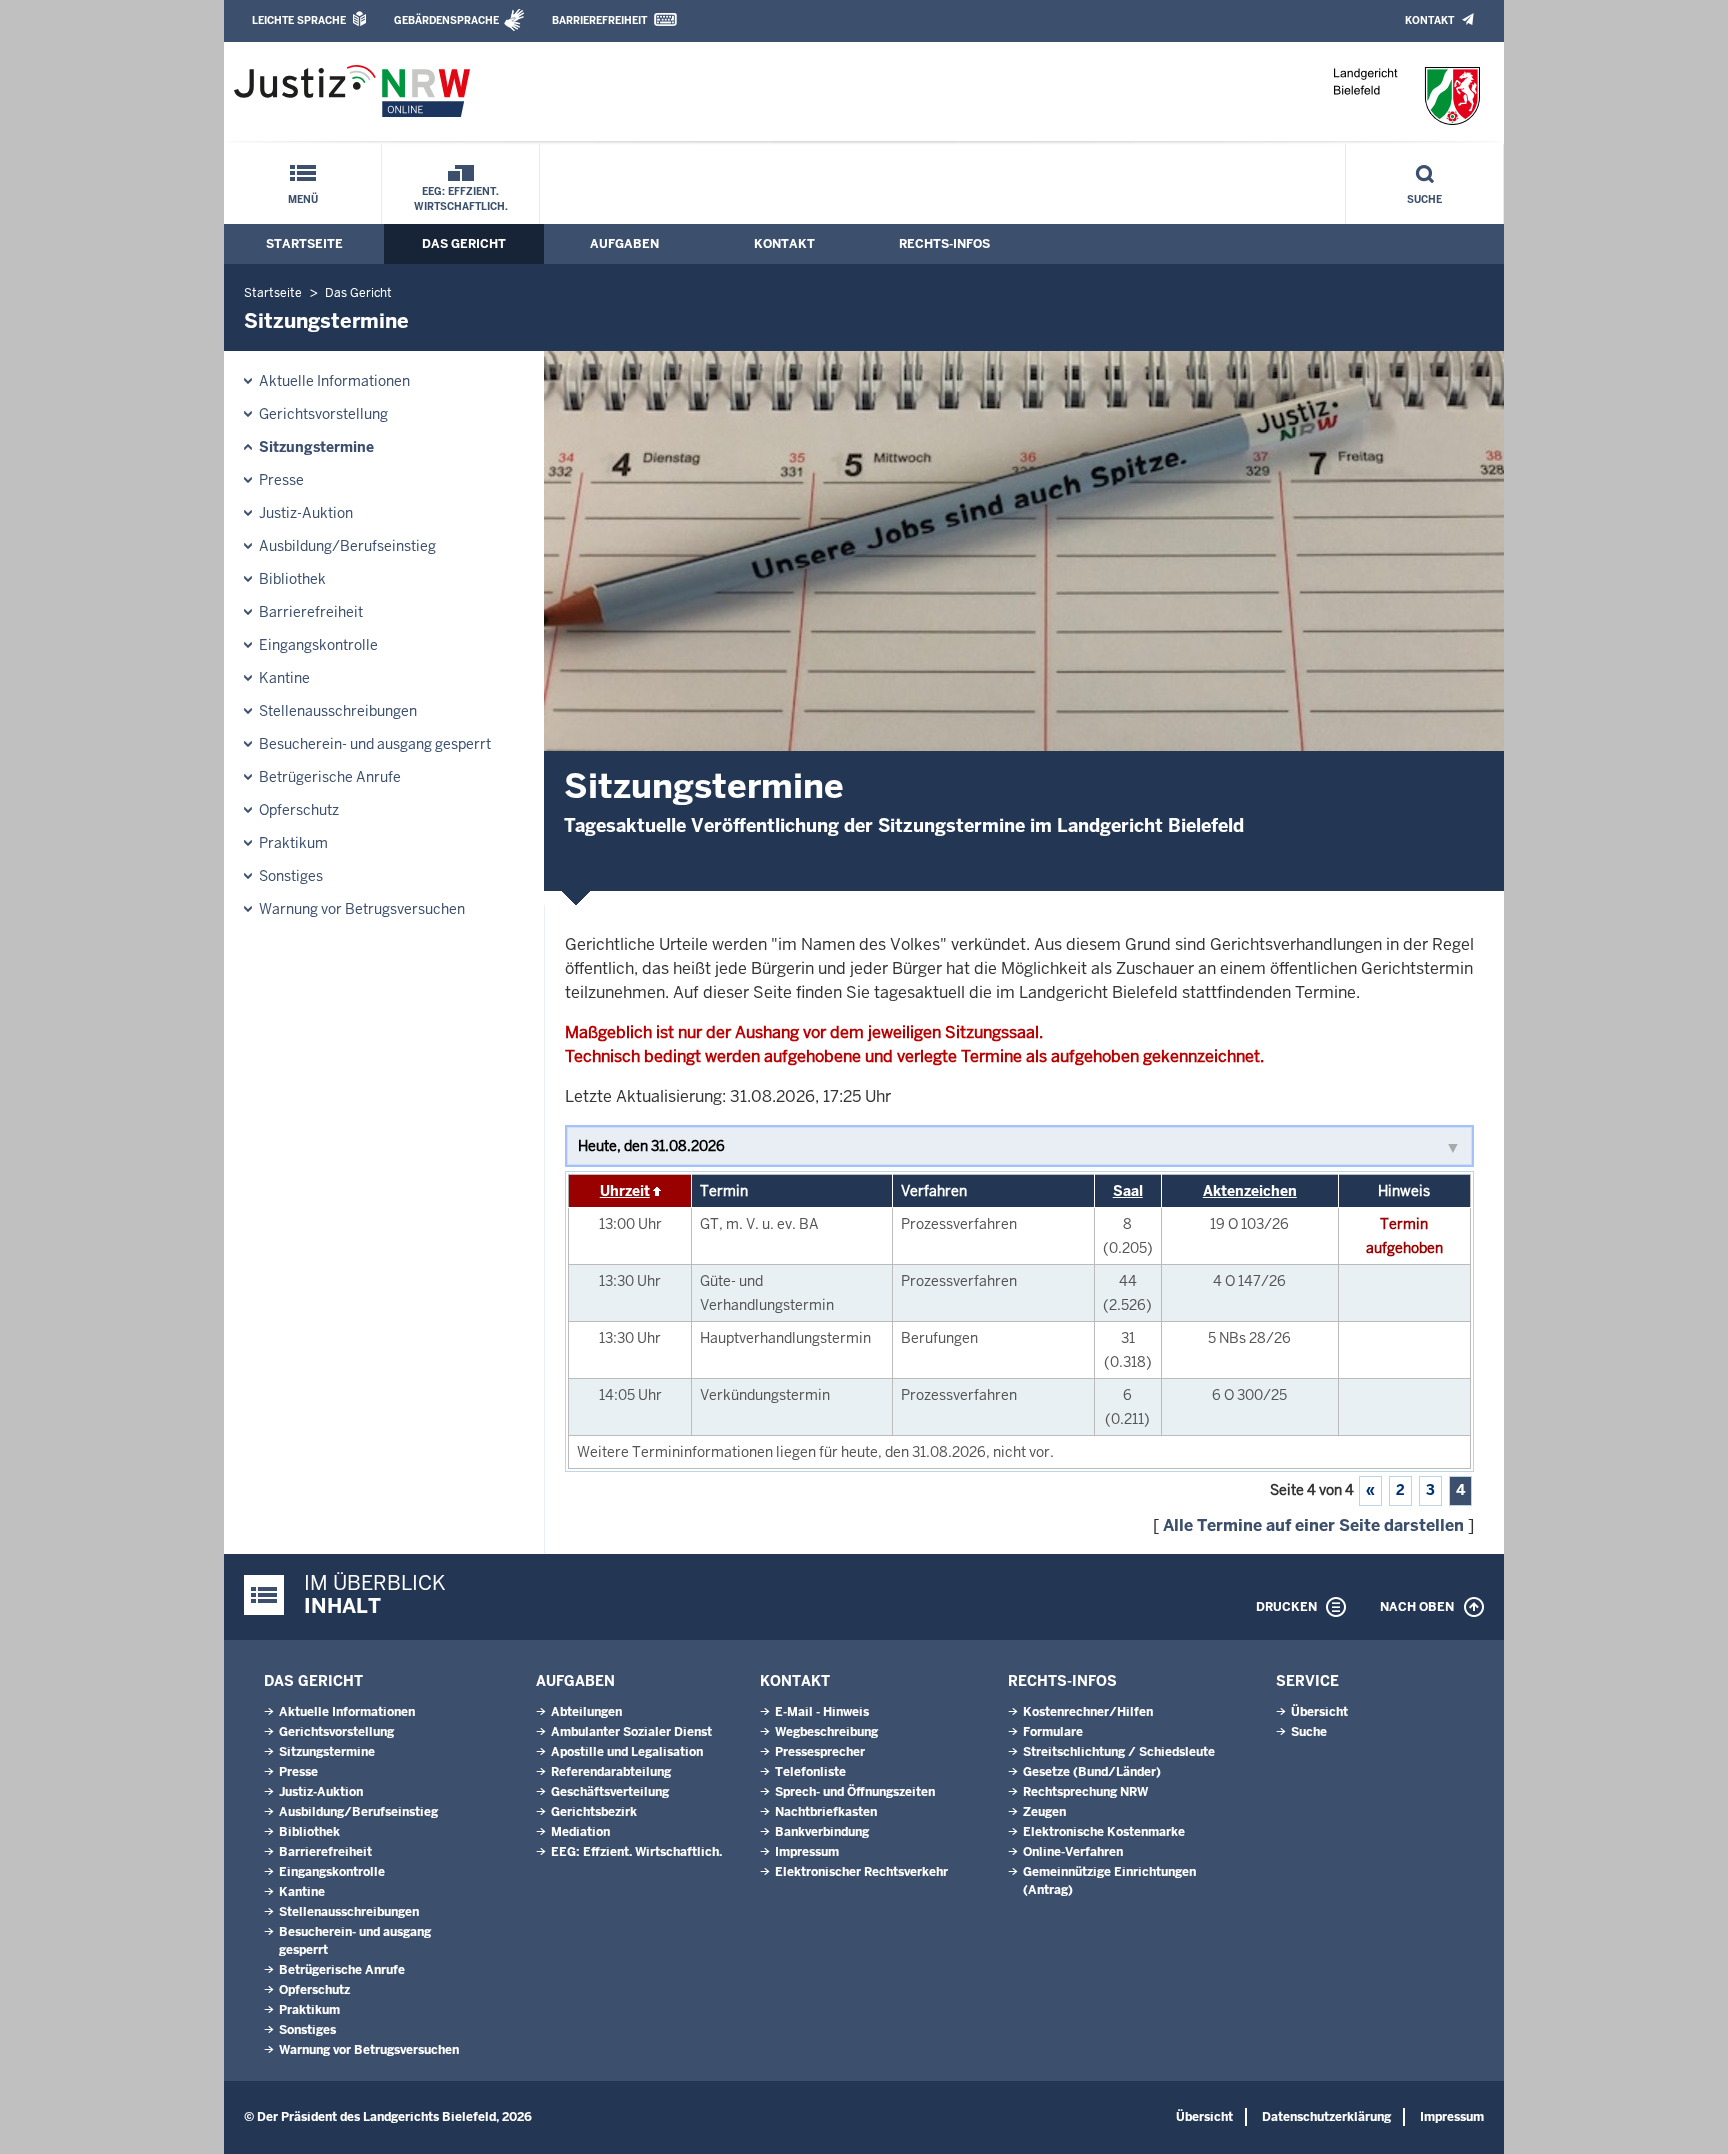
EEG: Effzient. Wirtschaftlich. (461, 199)
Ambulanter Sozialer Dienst (631, 1732)
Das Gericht (464, 244)
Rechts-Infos (944, 244)
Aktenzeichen (1250, 1191)
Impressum (807, 1852)
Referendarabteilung (611, 1772)
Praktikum (293, 843)
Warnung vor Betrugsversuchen (362, 909)
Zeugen (1044, 1812)
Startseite (304, 244)
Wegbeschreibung (826, 1732)
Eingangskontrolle (318, 645)
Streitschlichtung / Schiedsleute (1119, 1752)
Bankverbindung (822, 1832)
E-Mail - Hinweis (822, 1712)
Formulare (1053, 1732)
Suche (1424, 199)
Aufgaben (624, 244)
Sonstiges (291, 876)
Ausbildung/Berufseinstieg (347, 546)
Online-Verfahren (1073, 1852)
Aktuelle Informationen (334, 381)
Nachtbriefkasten (826, 1812)
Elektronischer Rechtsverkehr (861, 1872)
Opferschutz (299, 810)
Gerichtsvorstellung (323, 414)
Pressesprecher (820, 1752)
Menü (303, 199)
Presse (281, 480)
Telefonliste (810, 1772)
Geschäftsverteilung (610, 1792)
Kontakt (1429, 20)
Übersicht (1319, 1712)
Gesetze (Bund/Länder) (1092, 1772)
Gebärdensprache (446, 20)
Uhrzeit (625, 1191)
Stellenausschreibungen (338, 711)
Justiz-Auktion (306, 513)
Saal (1128, 1191)
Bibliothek (292, 579)
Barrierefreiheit (599, 20)
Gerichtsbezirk (594, 1812)
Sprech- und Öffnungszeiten (855, 1792)
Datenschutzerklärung (1326, 2117)
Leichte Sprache (299, 20)
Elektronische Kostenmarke (1104, 1832)
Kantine (284, 678)
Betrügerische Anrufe (330, 777)
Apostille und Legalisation (627, 1752)
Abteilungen (586, 1712)
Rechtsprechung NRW (1085, 1792)
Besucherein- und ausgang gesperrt (375, 744)
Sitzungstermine (316, 447)
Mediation (580, 1832)
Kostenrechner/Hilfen (1088, 1712)
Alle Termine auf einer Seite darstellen (1313, 1525)
